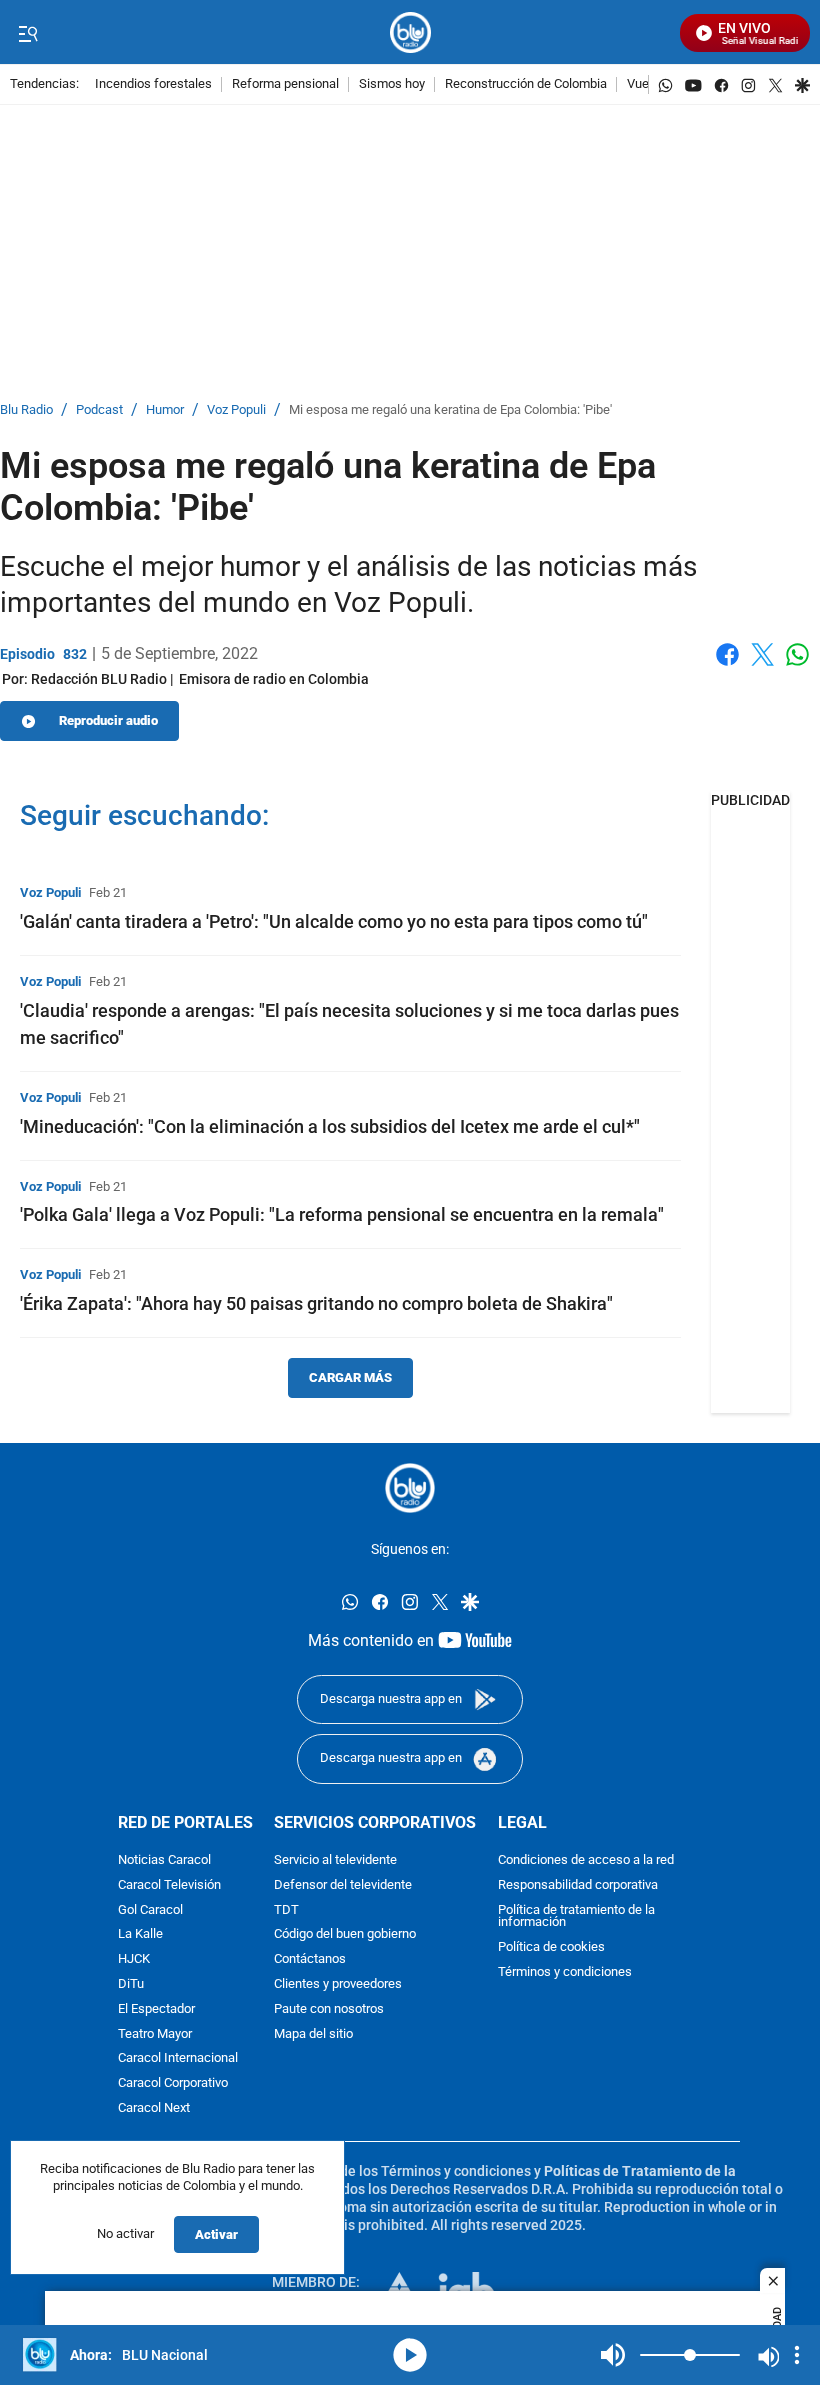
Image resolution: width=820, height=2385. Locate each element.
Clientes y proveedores (338, 1984)
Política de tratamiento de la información (576, 1916)
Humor (165, 410)
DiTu (131, 1984)
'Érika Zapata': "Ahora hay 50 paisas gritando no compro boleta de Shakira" (316, 1303)
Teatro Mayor (155, 2033)
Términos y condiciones (565, 1972)
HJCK (134, 1959)
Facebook (727, 666)
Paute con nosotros (329, 2008)
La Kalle (140, 1934)
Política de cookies (551, 1947)
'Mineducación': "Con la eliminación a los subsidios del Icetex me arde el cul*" (330, 1126)
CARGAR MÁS (350, 1377)
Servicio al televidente (335, 1860)
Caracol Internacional (178, 2058)
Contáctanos (310, 1959)
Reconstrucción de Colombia (526, 84)
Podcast (99, 410)
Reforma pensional (285, 84)
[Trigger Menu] (27, 33)
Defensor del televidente (343, 1885)
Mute (613, 2355)
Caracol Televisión (169, 1885)
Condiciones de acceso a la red (586, 1860)
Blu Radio (26, 410)
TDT (286, 1909)
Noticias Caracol (164, 1860)
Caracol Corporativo (173, 2083)
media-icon (410, 2355)
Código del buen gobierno (345, 1934)
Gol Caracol (150, 1909)
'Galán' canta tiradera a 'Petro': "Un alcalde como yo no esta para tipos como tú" (334, 921)
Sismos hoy (392, 84)
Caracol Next (154, 2108)
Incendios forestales (153, 84)
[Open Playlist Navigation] (797, 2355)
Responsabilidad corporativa (578, 1885)
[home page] (410, 32)
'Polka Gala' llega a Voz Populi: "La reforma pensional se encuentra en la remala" (342, 1214)
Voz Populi (236, 410)
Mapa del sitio (313, 2033)
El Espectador (156, 2008)
